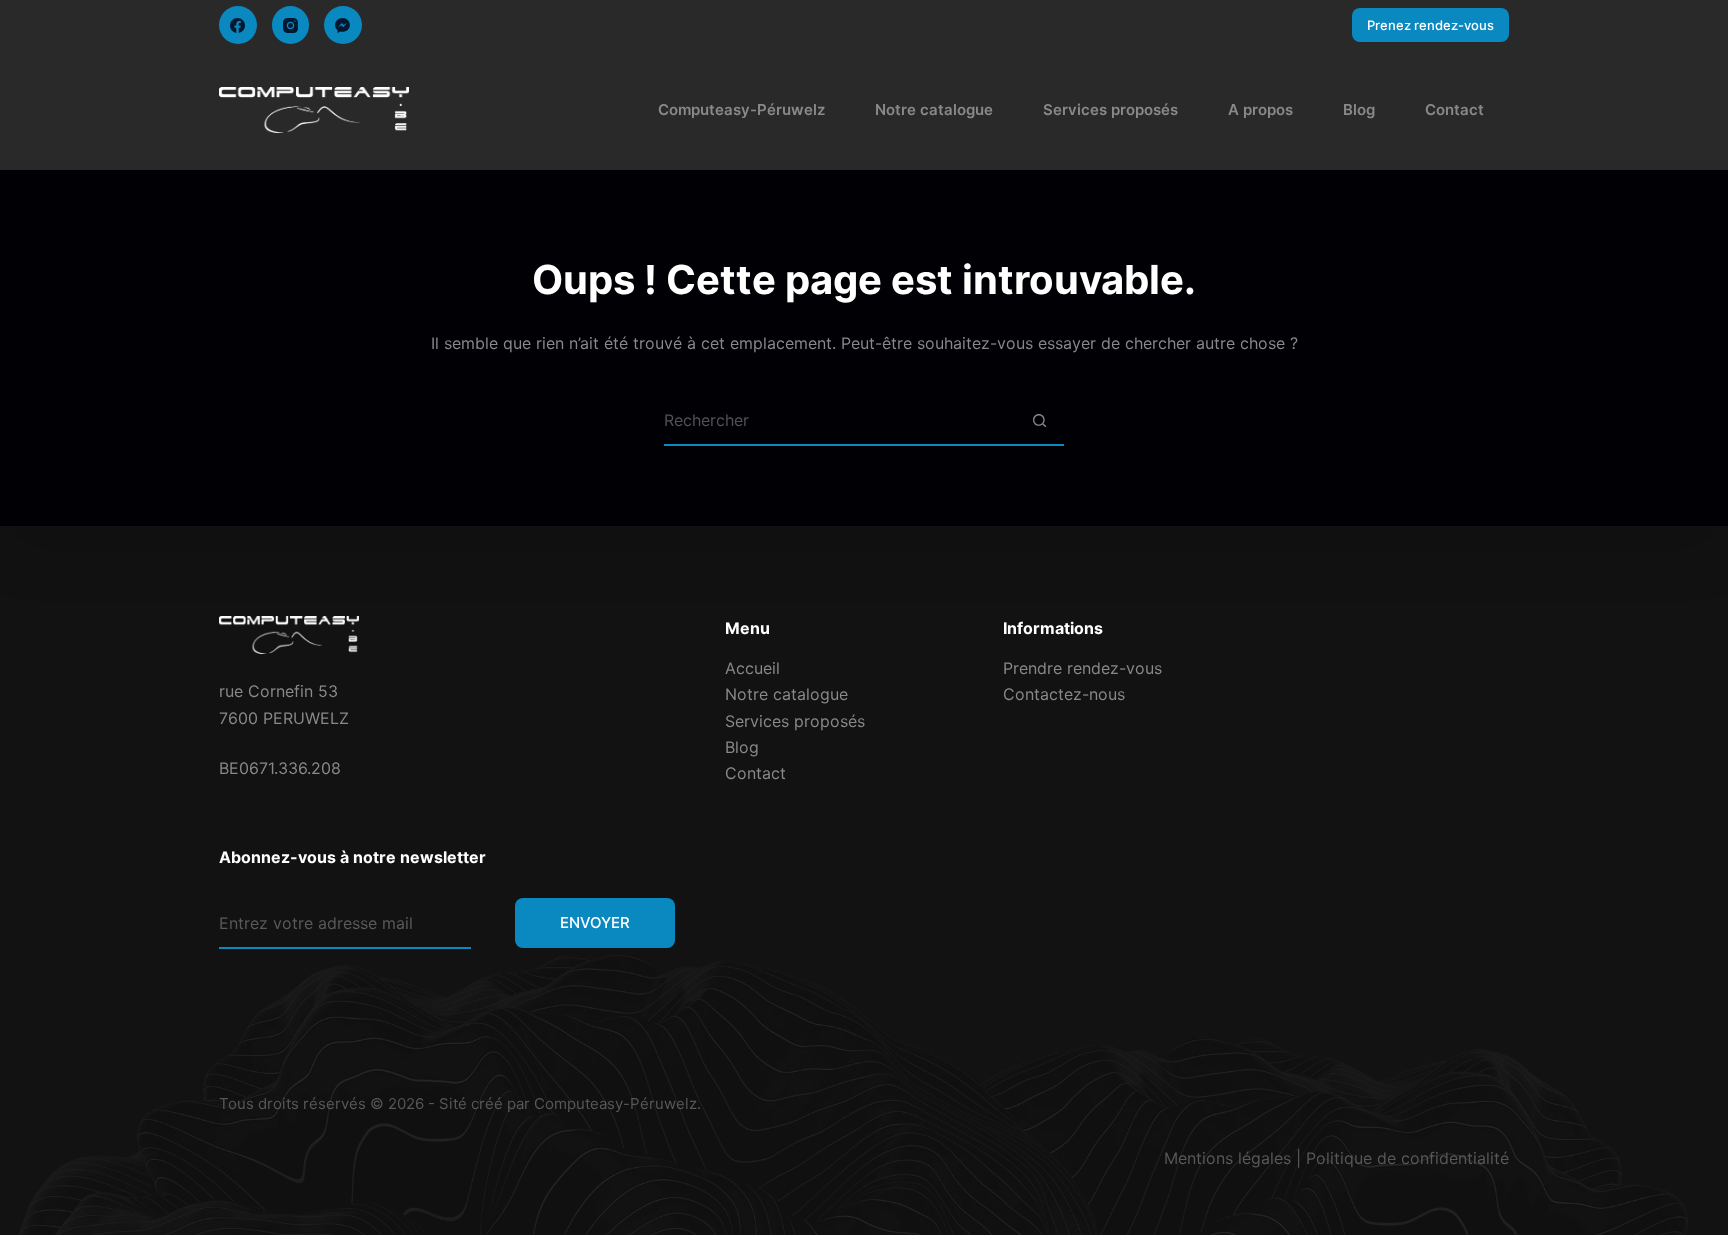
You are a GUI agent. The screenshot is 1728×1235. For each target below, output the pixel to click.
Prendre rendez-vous (1082, 668)
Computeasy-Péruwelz (741, 109)
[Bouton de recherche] (1039, 421)
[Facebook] (238, 25)
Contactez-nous (1064, 694)
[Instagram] (291, 25)
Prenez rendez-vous (1430, 25)
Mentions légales (1227, 1158)
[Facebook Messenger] (343, 25)
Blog (1359, 109)
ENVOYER (595, 922)
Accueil (752, 668)
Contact (1454, 109)
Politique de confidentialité (1407, 1158)
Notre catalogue (934, 109)
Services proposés (1110, 109)
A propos (1260, 109)
